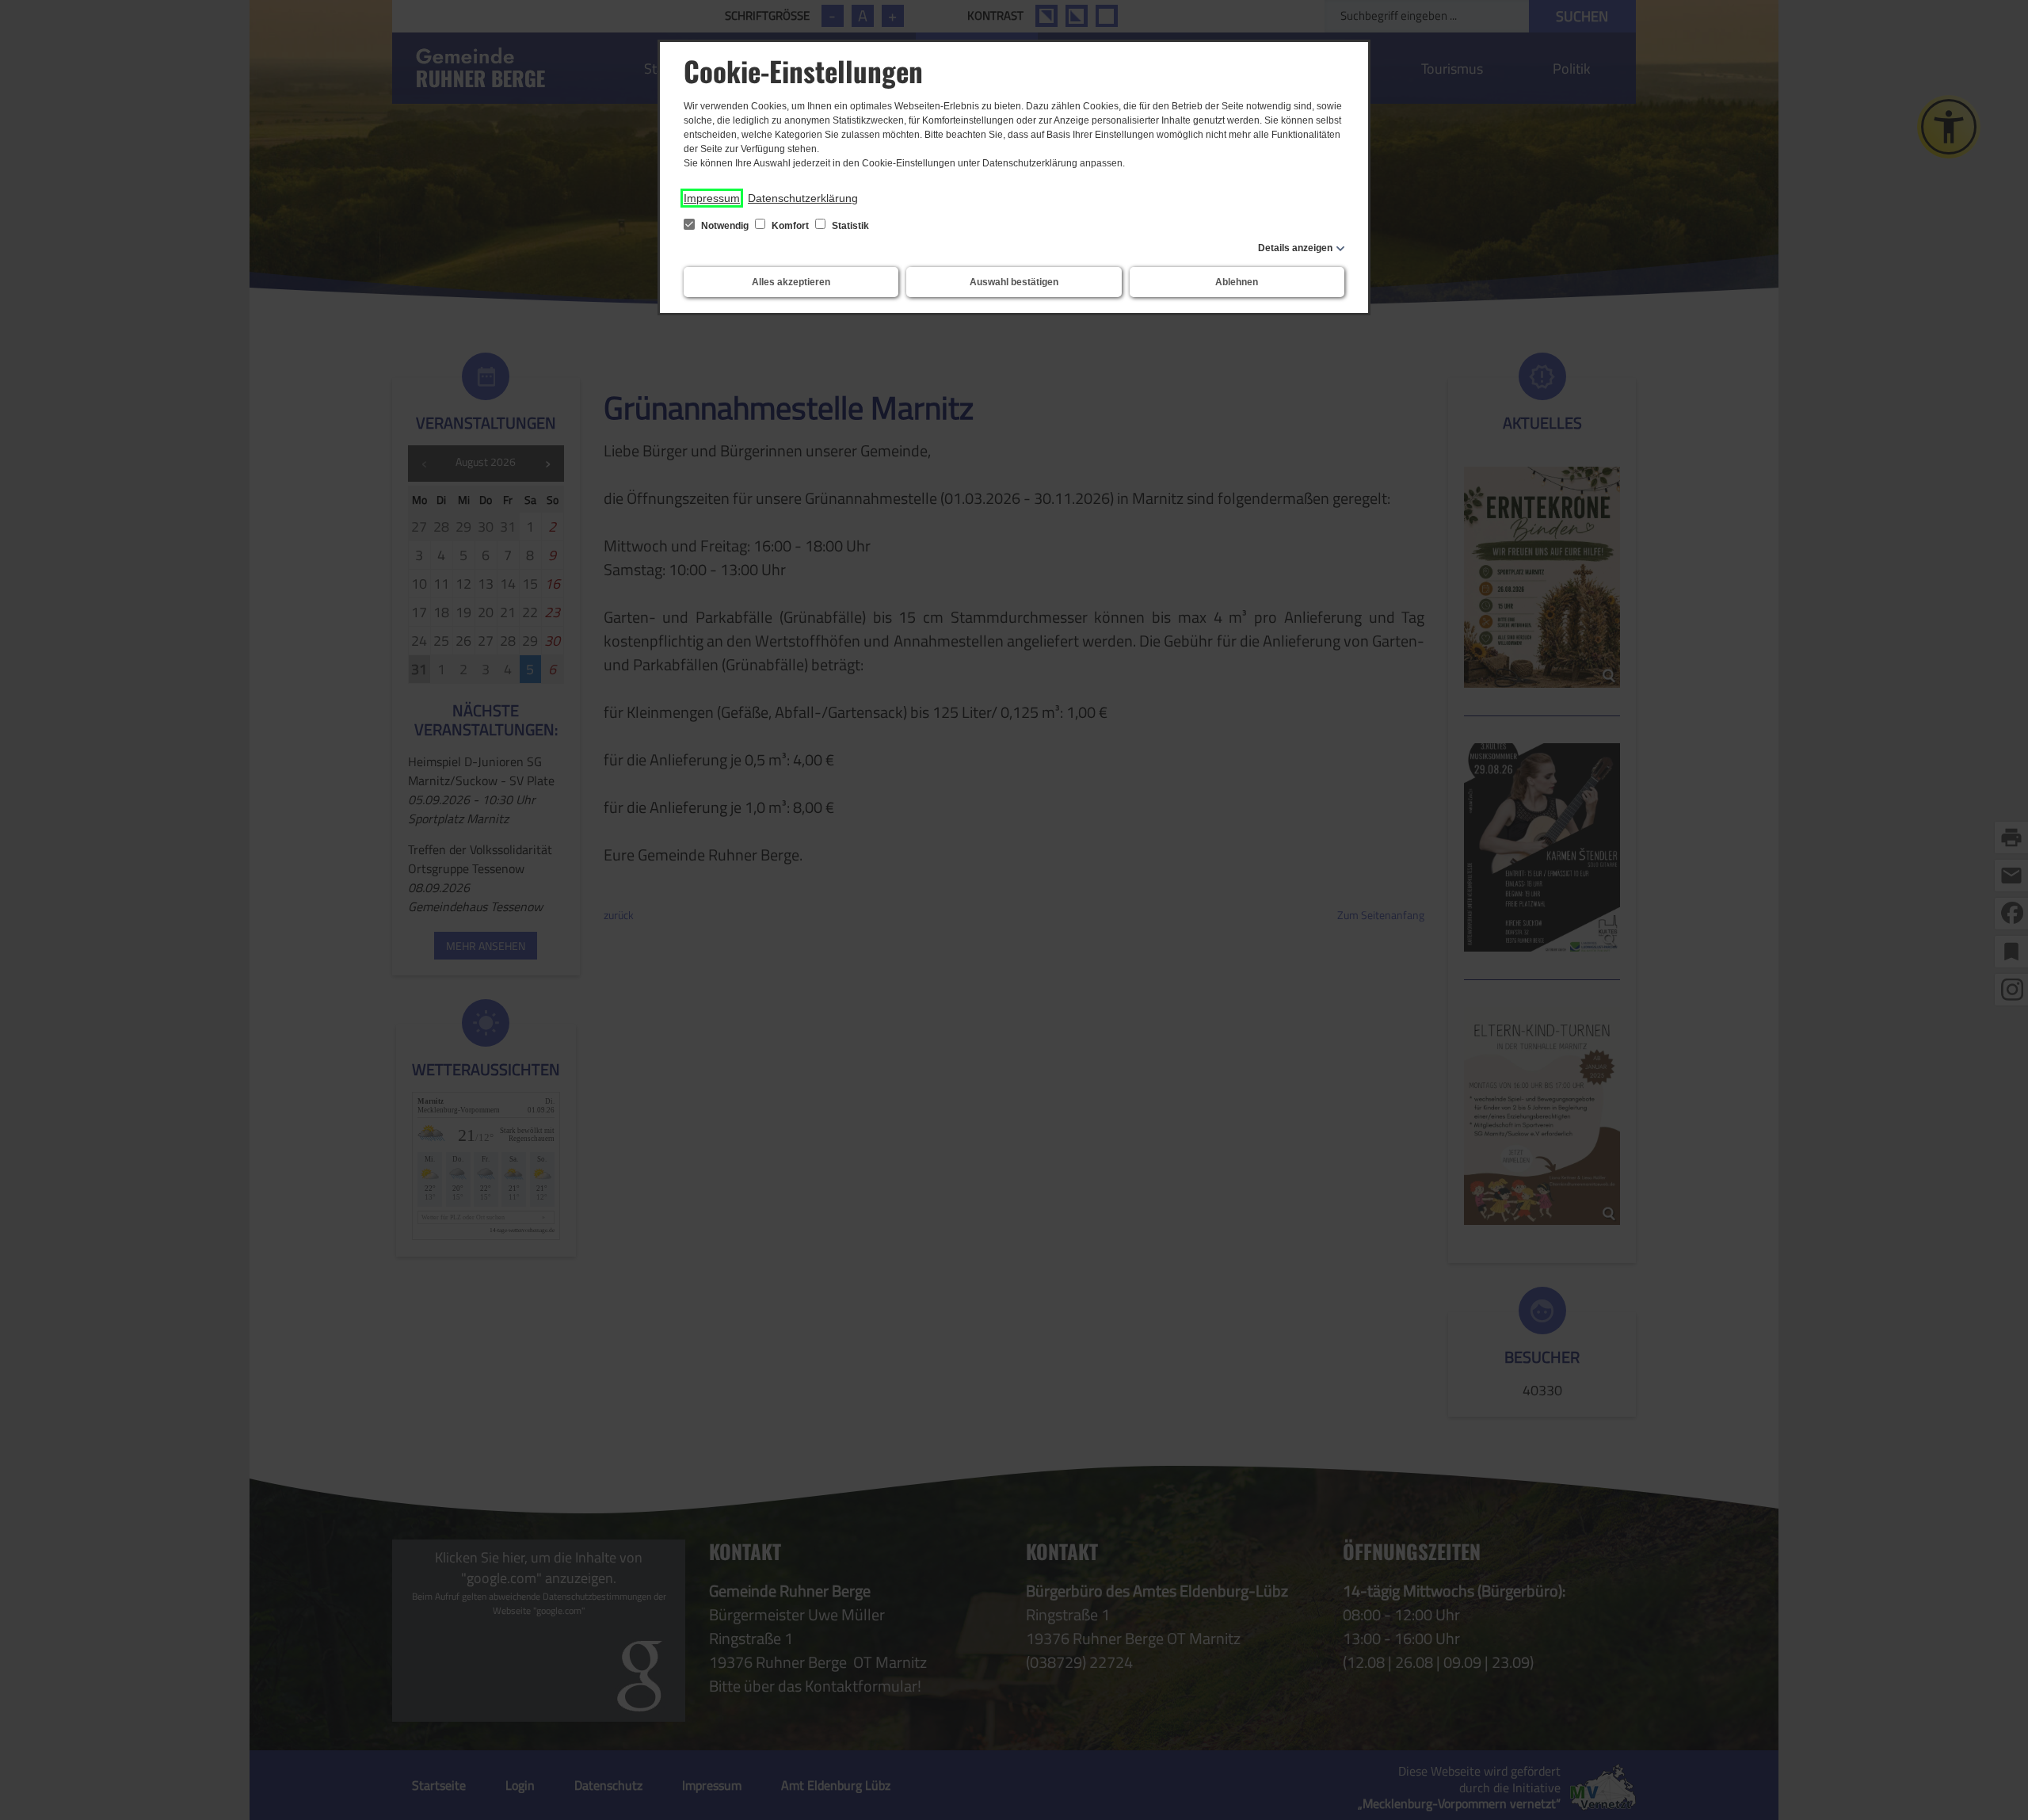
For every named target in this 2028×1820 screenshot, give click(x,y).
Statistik (849, 226)
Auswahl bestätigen (1014, 282)
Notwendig (725, 226)
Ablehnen (1237, 282)
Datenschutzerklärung (803, 198)
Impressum (712, 198)
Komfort (790, 226)
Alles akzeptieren (791, 282)
